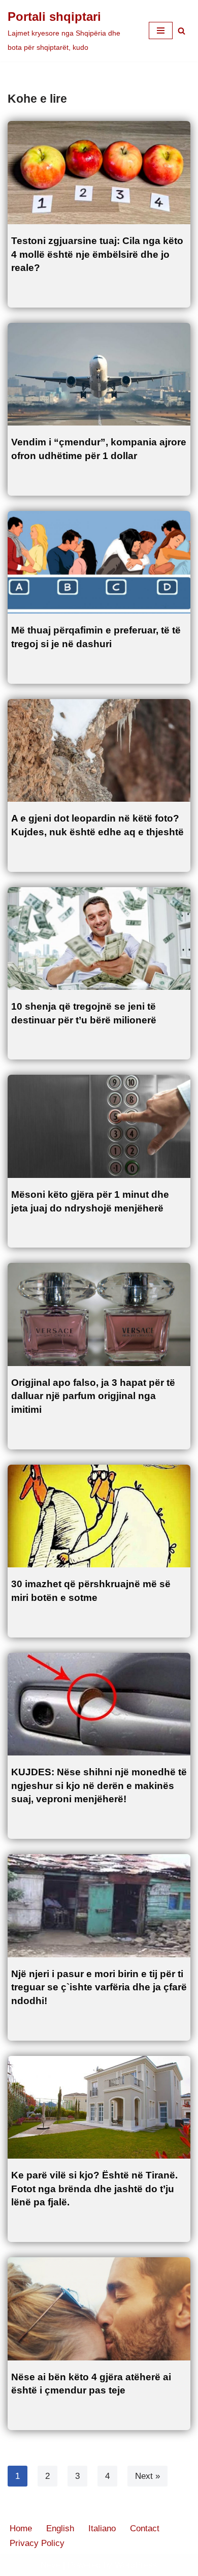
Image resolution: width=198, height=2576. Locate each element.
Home (21, 2528)
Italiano (102, 2528)
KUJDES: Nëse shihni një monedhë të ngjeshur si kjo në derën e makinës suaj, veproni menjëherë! (99, 1785)
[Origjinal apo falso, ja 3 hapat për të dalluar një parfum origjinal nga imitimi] (99, 1314)
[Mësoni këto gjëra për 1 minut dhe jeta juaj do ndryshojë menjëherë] (99, 1126)
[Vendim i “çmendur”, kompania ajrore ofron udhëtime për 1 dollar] (99, 374)
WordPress (136, 2565)
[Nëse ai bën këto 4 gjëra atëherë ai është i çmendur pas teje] (99, 2309)
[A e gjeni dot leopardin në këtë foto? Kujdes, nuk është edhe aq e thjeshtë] (99, 751)
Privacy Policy (37, 2543)
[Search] (181, 31)
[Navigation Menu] (161, 31)
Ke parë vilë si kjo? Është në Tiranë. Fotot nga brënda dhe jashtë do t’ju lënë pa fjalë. (94, 2189)
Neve (51, 2565)
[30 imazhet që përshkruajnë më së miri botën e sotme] (99, 1516)
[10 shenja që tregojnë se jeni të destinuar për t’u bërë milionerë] (99, 939)
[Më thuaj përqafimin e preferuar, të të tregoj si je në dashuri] (99, 563)
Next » (147, 2476)
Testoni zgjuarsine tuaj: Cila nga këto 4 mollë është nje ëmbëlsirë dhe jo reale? (97, 254)
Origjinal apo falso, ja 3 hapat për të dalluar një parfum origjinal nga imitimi (93, 1396)
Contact (145, 2528)
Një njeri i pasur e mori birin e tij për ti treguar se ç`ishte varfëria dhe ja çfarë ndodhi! (99, 1987)
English (60, 2528)
